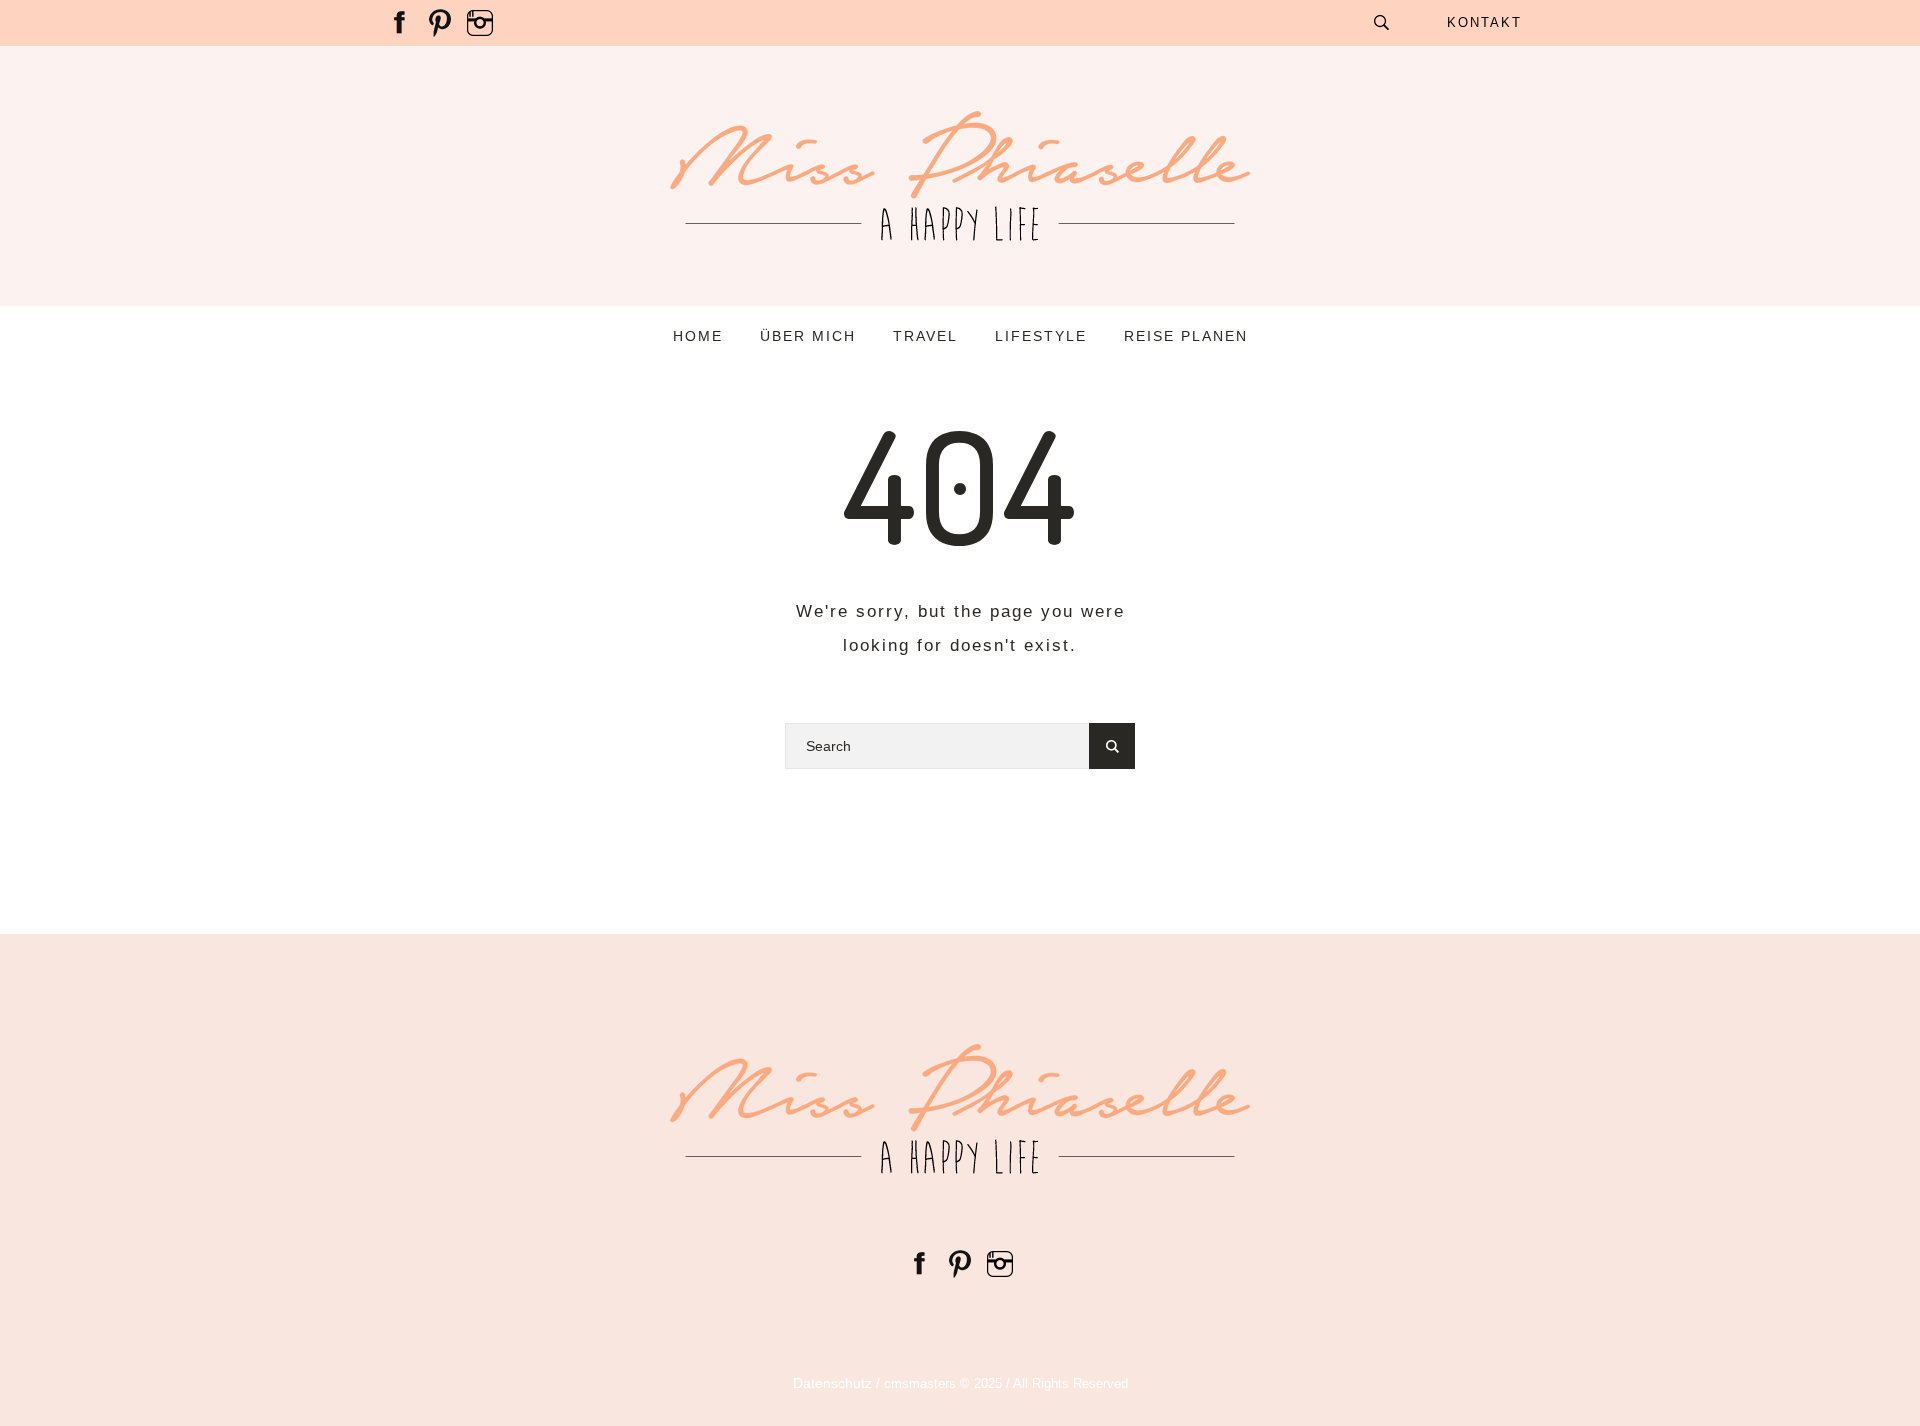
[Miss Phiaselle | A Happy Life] (960, 1109)
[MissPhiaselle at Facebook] (400, 22)
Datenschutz (832, 1383)
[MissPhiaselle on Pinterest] (440, 22)
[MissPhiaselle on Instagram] (480, 22)
